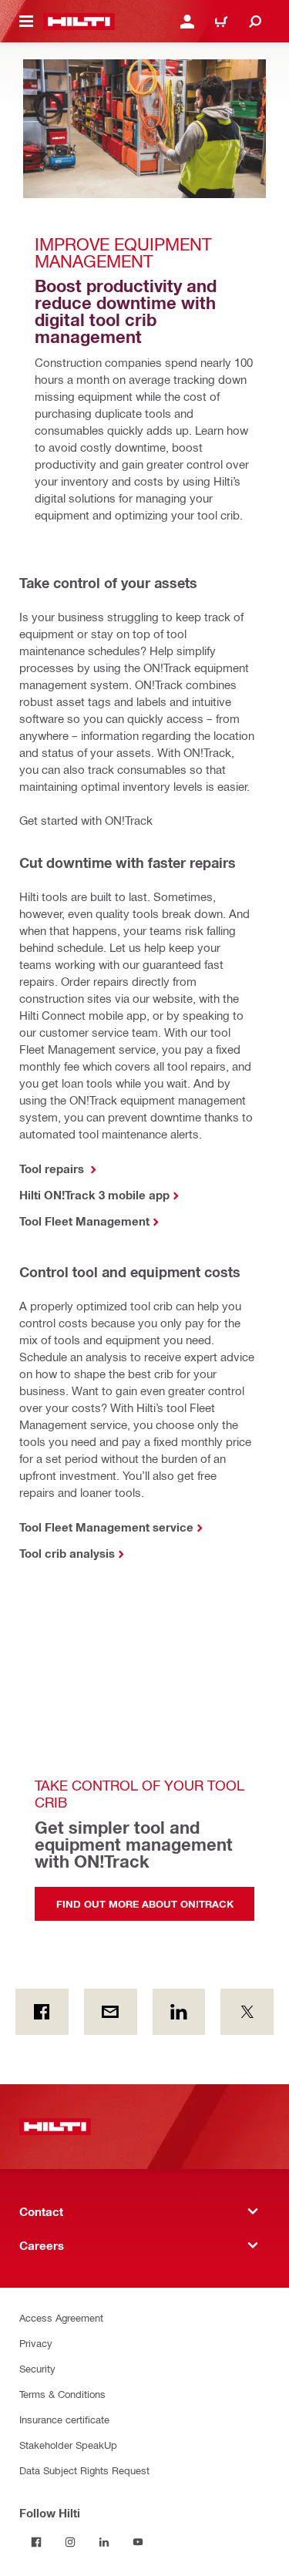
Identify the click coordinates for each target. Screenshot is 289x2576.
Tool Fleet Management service (106, 1527)
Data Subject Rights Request (84, 2470)
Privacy (36, 2343)
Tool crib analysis (67, 1553)
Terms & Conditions (62, 2394)
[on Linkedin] (179, 2012)
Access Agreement (61, 2317)
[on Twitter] (247, 2012)
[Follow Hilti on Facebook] (36, 2542)
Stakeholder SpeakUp (68, 2445)
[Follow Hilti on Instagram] (70, 2542)
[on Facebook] (42, 2012)
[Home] (79, 22)
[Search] (255, 22)
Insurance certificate (64, 2419)
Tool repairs (53, 1169)
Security (37, 2368)
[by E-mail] (111, 2012)
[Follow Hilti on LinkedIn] (104, 2542)
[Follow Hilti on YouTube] (138, 2542)
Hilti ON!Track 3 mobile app (94, 1195)
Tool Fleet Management (84, 1221)
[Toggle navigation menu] (26, 22)
